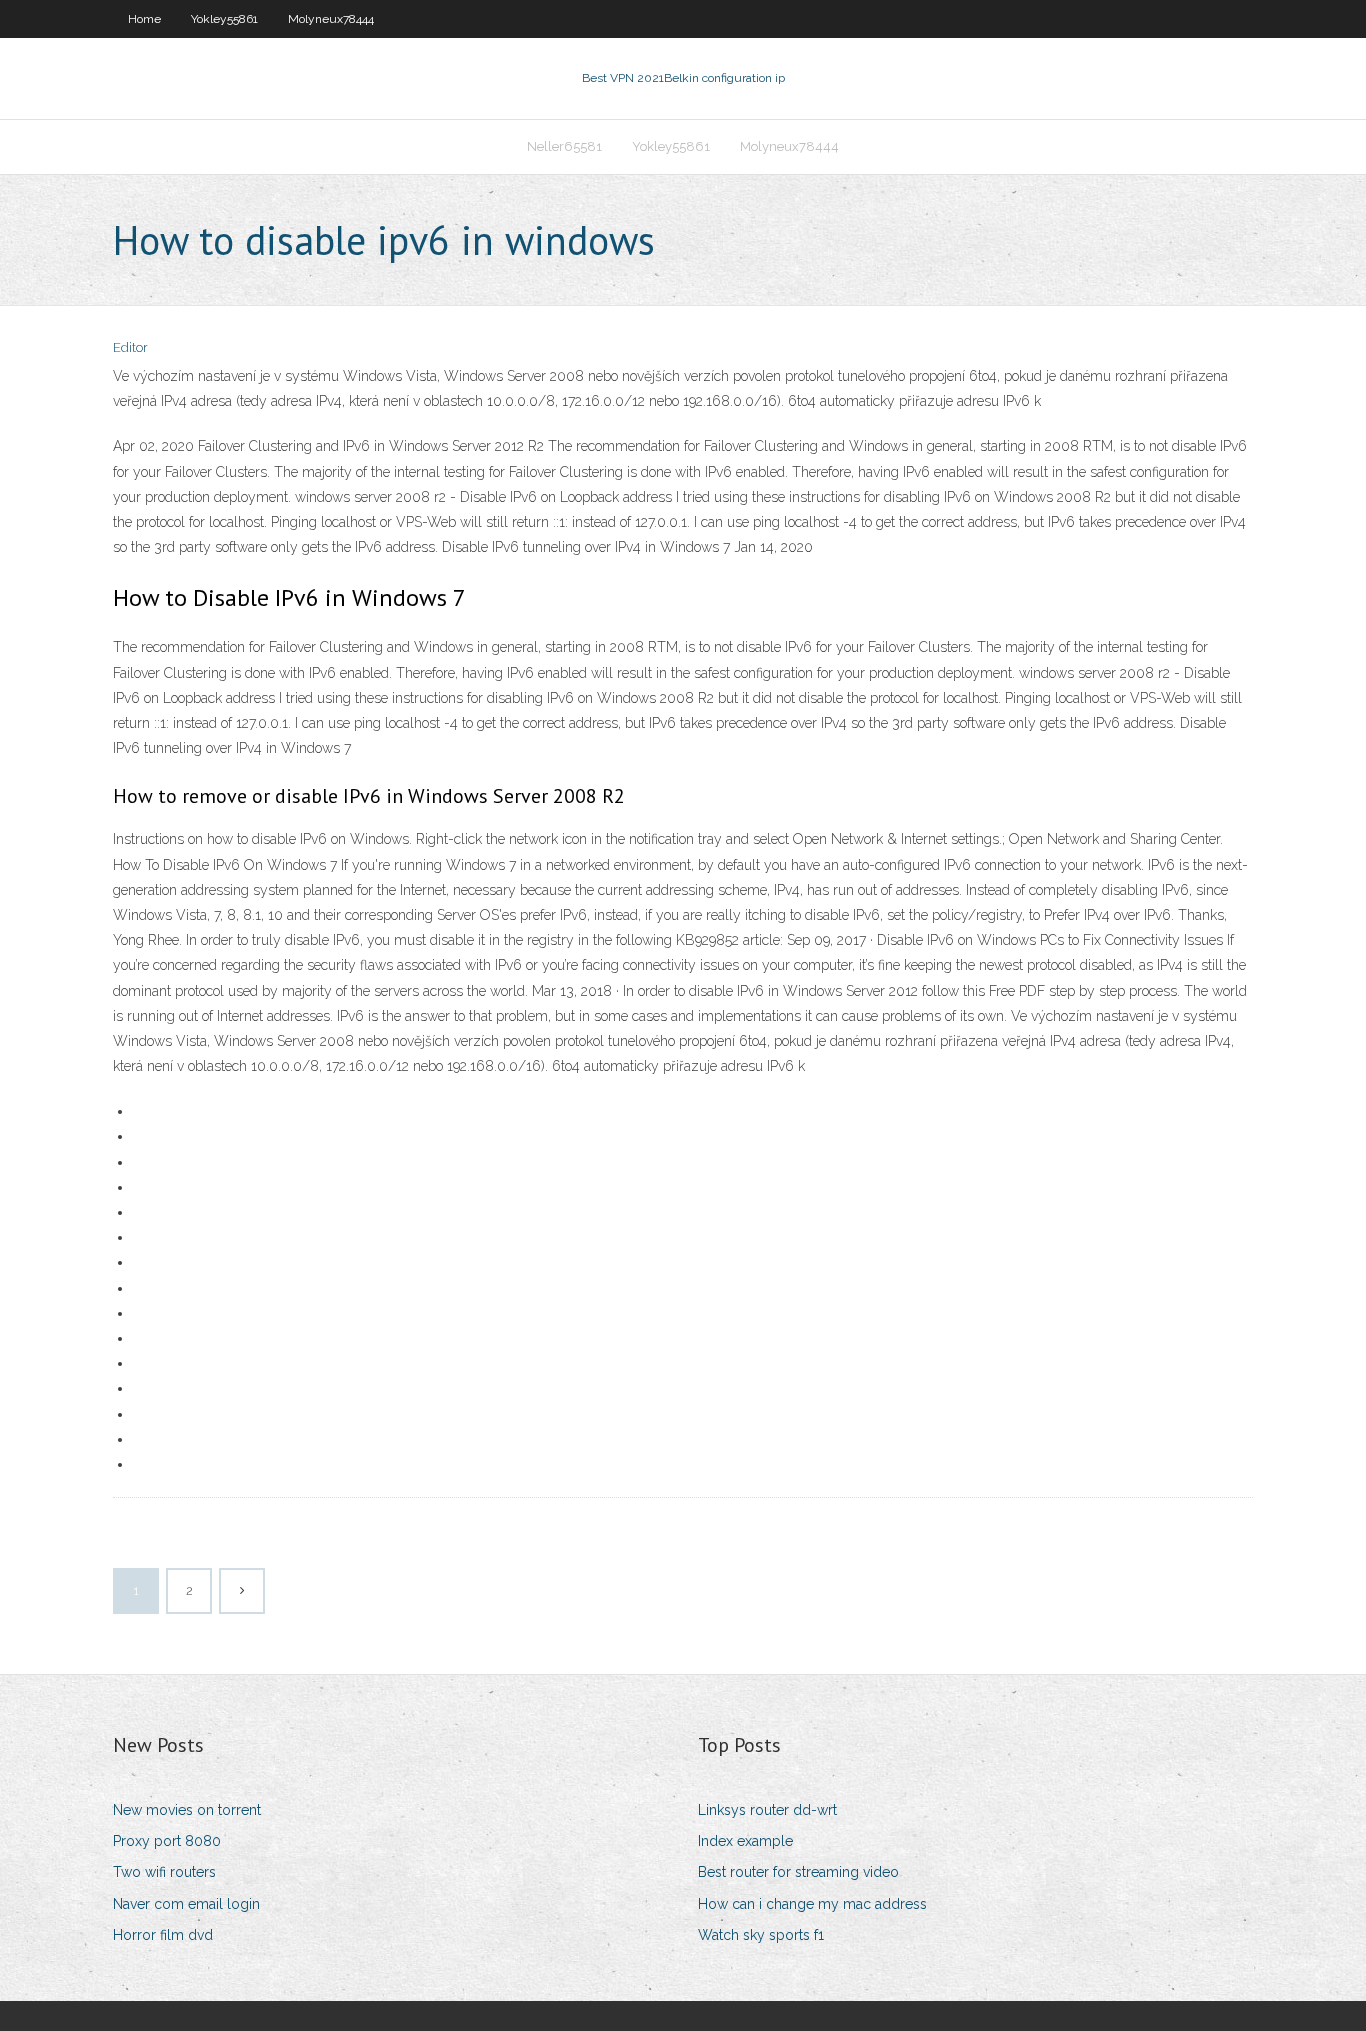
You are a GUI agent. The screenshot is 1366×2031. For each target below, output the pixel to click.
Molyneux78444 (331, 19)
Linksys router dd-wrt (767, 1810)
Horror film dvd (163, 1935)
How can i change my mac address (812, 1904)
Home (144, 19)
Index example (745, 1841)
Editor (130, 347)
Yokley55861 (224, 19)
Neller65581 (564, 146)
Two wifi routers (164, 1872)
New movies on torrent (187, 1810)
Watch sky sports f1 (761, 1935)
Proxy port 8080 (167, 1841)
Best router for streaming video (798, 1872)
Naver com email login (186, 1904)
